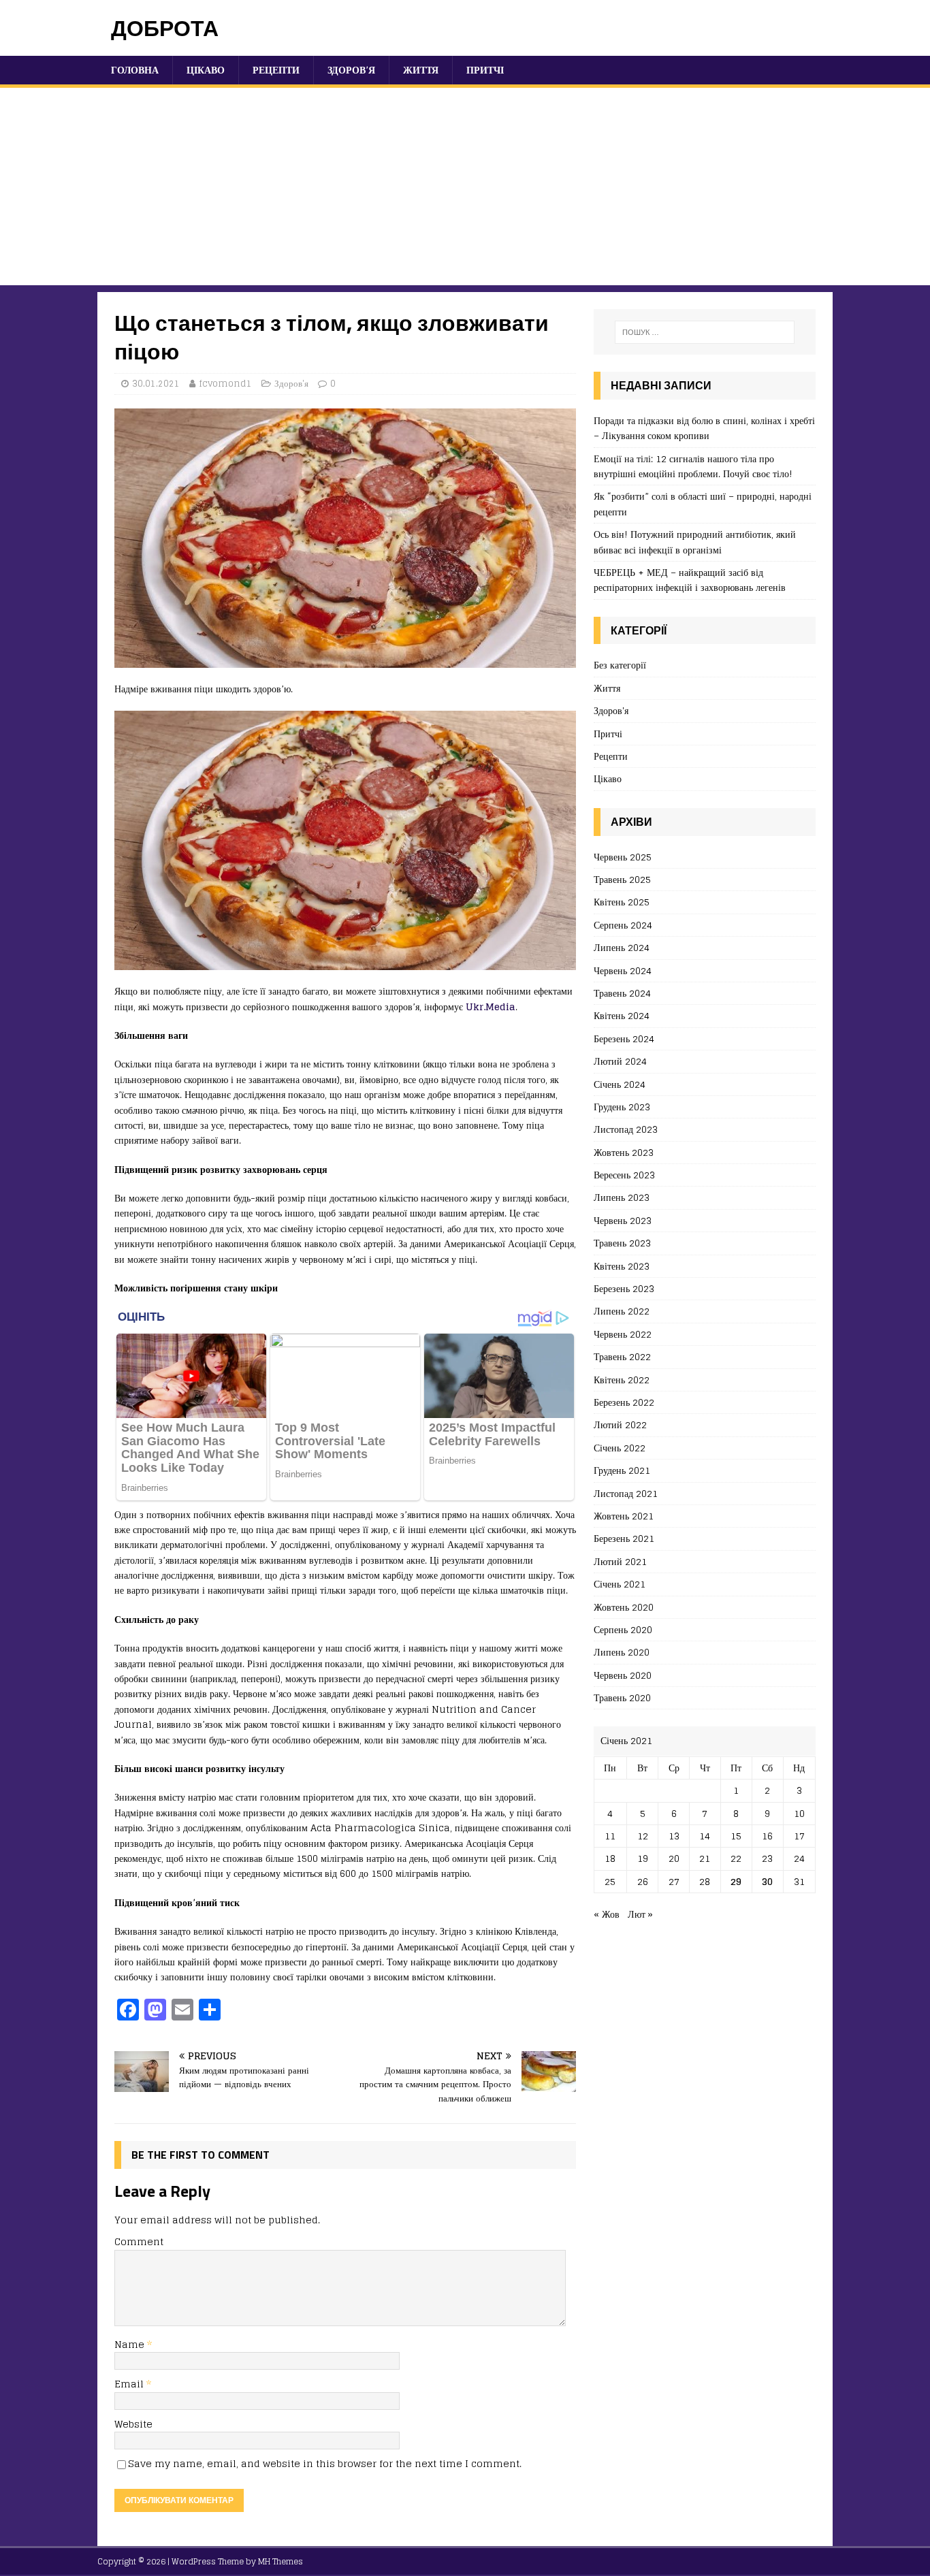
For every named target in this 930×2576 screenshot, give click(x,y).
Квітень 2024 (622, 1015)
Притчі (485, 70)
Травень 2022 (622, 1356)
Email (130, 2384)
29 (736, 1881)
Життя (421, 70)
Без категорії (620, 665)
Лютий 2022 (620, 1424)
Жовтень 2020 (624, 1607)
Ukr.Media (491, 1007)
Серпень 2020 (623, 1629)
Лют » (640, 1914)
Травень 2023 (622, 1243)
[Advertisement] (465, 190)
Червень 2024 (623, 970)
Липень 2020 (622, 1652)
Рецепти (276, 70)
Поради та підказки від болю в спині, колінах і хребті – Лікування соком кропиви (704, 428)
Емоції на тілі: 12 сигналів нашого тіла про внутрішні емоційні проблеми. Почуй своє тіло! (693, 466)
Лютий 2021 (620, 1561)
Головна (135, 70)
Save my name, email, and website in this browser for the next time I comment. (325, 2463)
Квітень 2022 (622, 1380)
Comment (139, 2241)
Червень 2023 (623, 1220)
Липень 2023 (622, 1197)
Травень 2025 (622, 879)
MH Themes (280, 2561)
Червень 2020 (623, 1675)
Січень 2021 (620, 1584)
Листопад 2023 (626, 1129)
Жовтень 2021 (624, 1516)
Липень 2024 (622, 947)
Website (133, 2424)
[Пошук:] (705, 332)
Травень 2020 (622, 1697)
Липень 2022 (622, 1311)
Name (131, 2344)
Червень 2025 (623, 857)
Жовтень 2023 (624, 1152)
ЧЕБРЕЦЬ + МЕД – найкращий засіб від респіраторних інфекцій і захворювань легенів (690, 580)
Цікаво (206, 70)
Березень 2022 (624, 1402)
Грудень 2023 (622, 1107)
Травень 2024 (622, 993)
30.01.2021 (156, 384)
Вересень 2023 (624, 1175)
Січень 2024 (620, 1084)
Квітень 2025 (622, 902)
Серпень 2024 (623, 925)
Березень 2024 (624, 1039)
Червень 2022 (623, 1334)
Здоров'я (291, 384)
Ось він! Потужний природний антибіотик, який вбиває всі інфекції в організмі (695, 542)
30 (767, 1881)
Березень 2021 (624, 1538)
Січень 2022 (620, 1448)
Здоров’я (351, 70)
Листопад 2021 (626, 1493)
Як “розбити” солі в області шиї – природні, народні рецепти (703, 503)
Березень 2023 (624, 1288)
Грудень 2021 (622, 1470)
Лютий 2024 (620, 1061)
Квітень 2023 (622, 1266)
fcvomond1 (225, 384)
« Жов (607, 1914)
